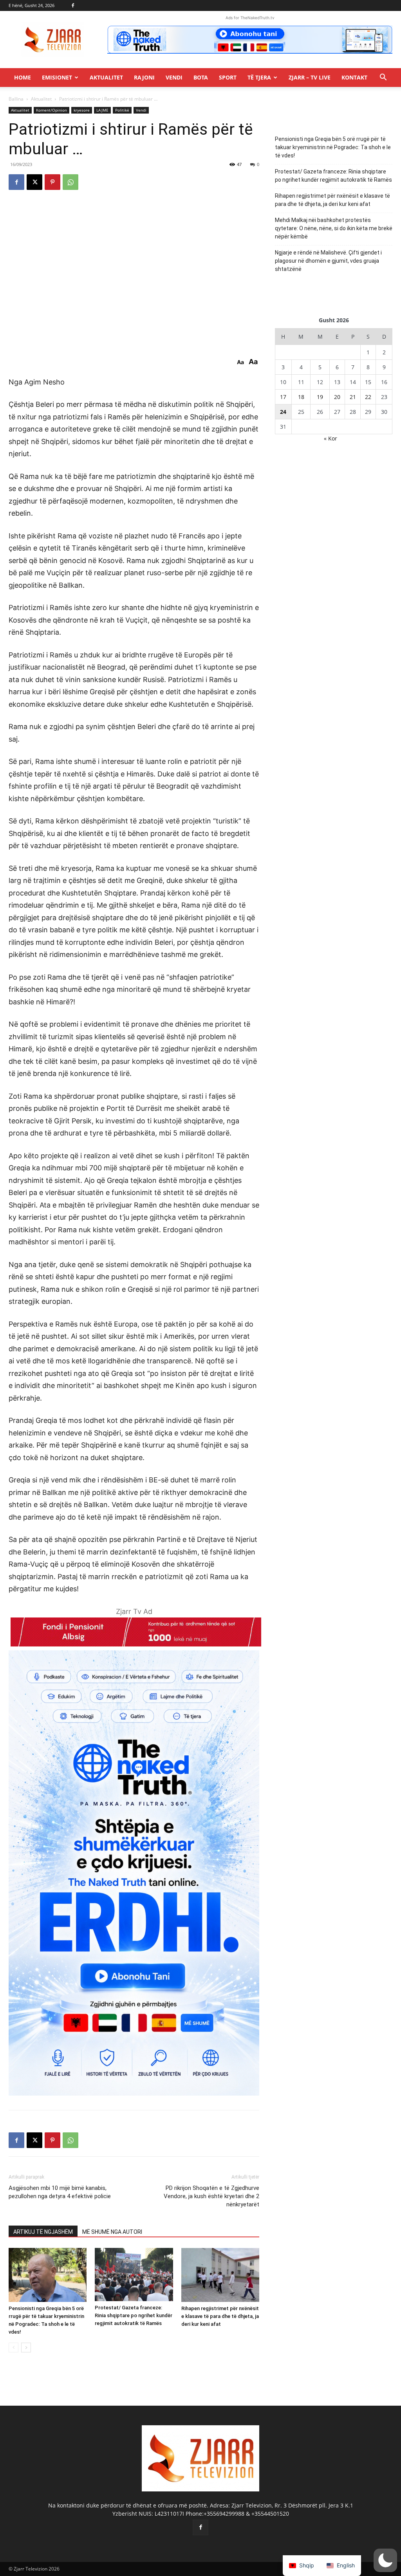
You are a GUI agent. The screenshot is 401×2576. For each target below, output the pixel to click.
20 (337, 397)
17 (283, 397)
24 (283, 412)
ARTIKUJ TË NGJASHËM (43, 2232)
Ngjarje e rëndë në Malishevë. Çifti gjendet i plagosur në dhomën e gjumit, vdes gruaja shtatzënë (328, 261)
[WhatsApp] (70, 182)
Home (23, 77)
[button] (383, 78)
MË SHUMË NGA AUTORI (112, 2232)
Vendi (174, 77)
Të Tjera (259, 77)
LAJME (102, 110)
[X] (34, 182)
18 (301, 397)
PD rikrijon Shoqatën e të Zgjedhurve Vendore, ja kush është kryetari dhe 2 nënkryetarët (211, 2196)
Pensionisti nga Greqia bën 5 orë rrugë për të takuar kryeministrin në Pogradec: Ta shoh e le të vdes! (333, 147)
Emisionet (57, 77)
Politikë (122, 110)
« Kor (331, 438)
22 (368, 397)
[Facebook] (73, 5)
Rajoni (144, 77)
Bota (201, 77)
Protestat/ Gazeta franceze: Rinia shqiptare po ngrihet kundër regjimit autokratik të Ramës (134, 2315)
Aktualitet (106, 77)
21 (353, 397)
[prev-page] (14, 2348)
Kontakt (354, 77)
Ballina (16, 99)
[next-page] (26, 2348)
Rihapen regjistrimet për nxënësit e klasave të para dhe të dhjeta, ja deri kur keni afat (220, 2316)
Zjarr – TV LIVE (310, 77)
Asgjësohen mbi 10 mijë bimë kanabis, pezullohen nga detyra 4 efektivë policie (60, 2192)
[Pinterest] (52, 182)
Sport (228, 77)
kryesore (82, 110)
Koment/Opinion (51, 110)
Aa (240, 362)
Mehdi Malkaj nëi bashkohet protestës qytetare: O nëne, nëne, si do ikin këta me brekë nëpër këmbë (334, 228)
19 (320, 397)
